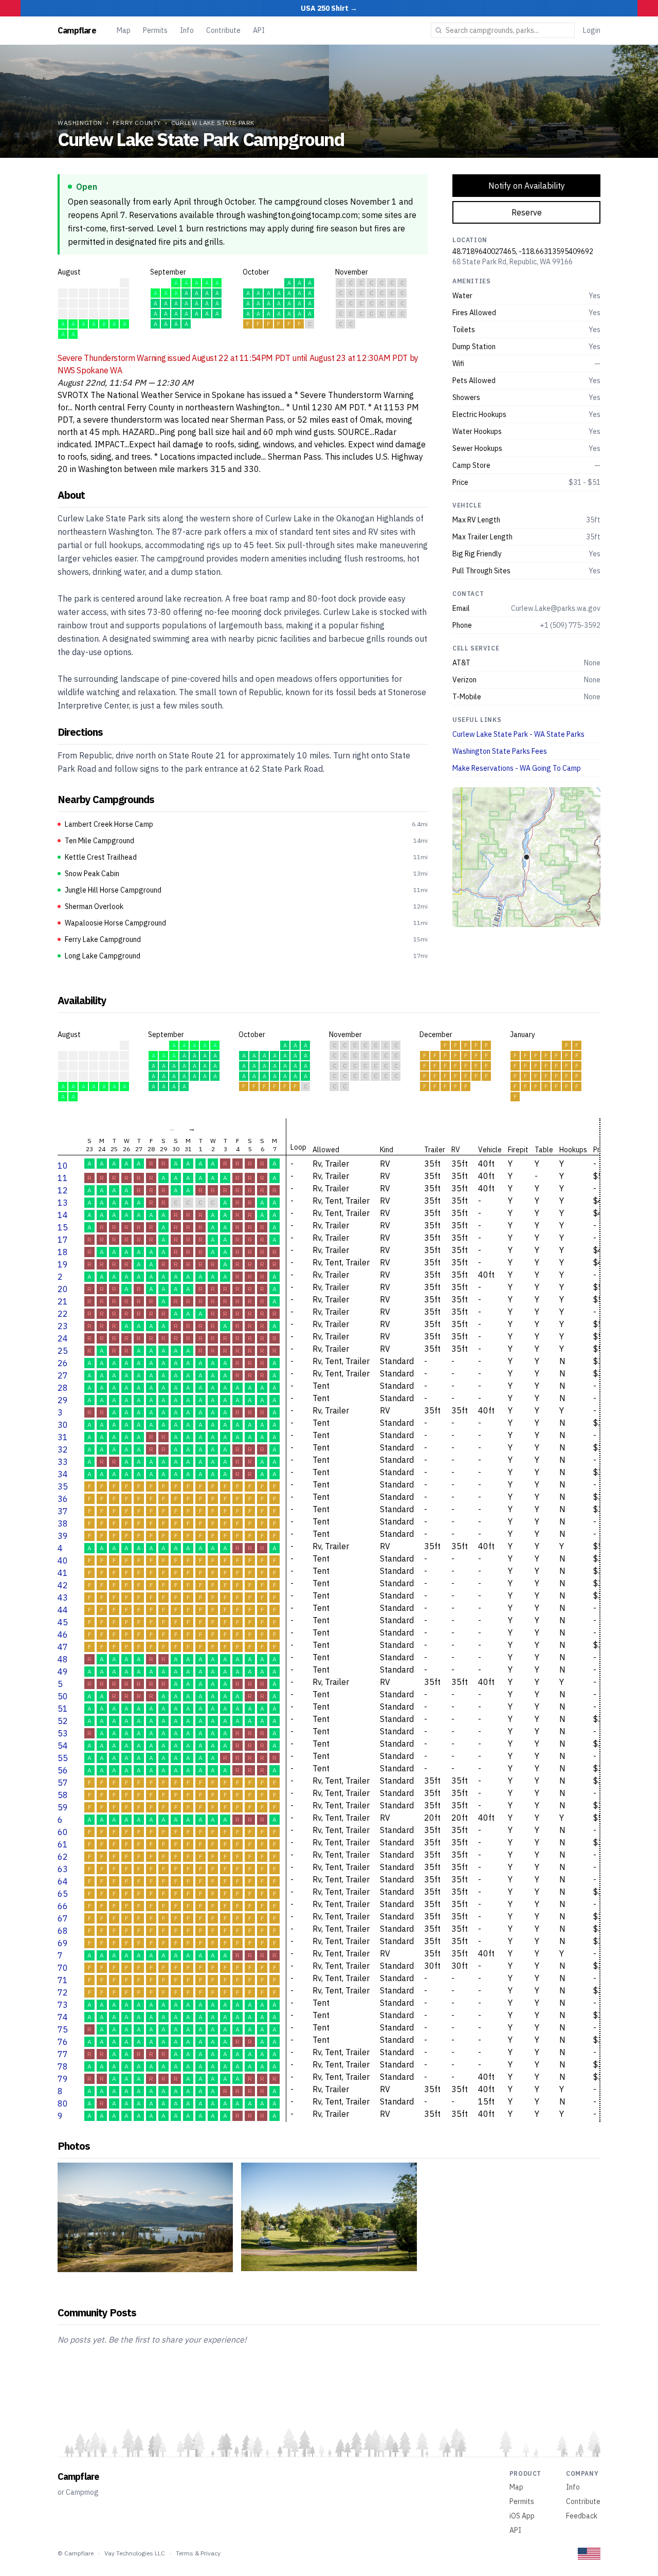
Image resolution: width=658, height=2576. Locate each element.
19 (63, 1264)
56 (63, 1770)
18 (63, 1252)
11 (63, 1178)
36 (63, 1499)
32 (63, 1449)
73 (63, 2005)
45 (63, 1622)
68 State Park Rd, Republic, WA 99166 (513, 262)
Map (124, 30)
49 (63, 1672)
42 (63, 1585)
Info (187, 30)
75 (63, 2029)
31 (63, 1437)
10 (63, 1166)
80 (63, 2103)
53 (63, 1733)
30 (63, 1425)
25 (63, 1351)
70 (63, 1968)
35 (63, 1486)
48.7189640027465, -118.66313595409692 (523, 251)
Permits (155, 30)
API (259, 30)
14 (63, 1215)
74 (63, 2017)
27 (63, 1375)
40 (63, 1561)
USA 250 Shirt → (329, 8)
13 (63, 1203)
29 (63, 1400)
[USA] (589, 2554)
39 (63, 1536)
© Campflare (76, 2553)
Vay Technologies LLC (135, 2553)
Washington (80, 123)
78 (63, 2066)
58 (63, 1795)
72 (63, 1992)
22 (63, 1314)
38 (63, 1523)
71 (63, 1980)
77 (63, 2054)
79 (63, 2079)
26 (63, 1363)
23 (63, 1326)
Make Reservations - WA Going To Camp (517, 768)
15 (63, 1227)
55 (63, 1758)
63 (63, 1869)
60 (63, 1832)
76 (63, 2042)
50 (63, 1696)
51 (63, 1709)
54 (63, 1746)
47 (63, 1647)
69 (63, 1943)
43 (63, 1598)
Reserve (527, 212)
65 (63, 1894)
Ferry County (137, 123)
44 (63, 1610)
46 (63, 1635)
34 (63, 1474)
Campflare (77, 30)
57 (63, 1783)
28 (63, 1388)
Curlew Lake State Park (213, 123)
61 (63, 1844)
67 (63, 1918)
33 (63, 1462)
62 (63, 1857)
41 (63, 1573)
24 (63, 1338)
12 (63, 1190)
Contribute (223, 30)
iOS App (522, 2516)
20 (63, 1289)
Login (592, 30)
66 (63, 1906)
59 (63, 1807)
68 (63, 1931)
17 (63, 1240)
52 (63, 1721)
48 (63, 1659)
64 (63, 1881)
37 (63, 1511)
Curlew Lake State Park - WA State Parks (518, 734)
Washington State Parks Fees (500, 751)
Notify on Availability (527, 186)
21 (63, 1301)
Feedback (582, 2516)
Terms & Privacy (198, 2553)
